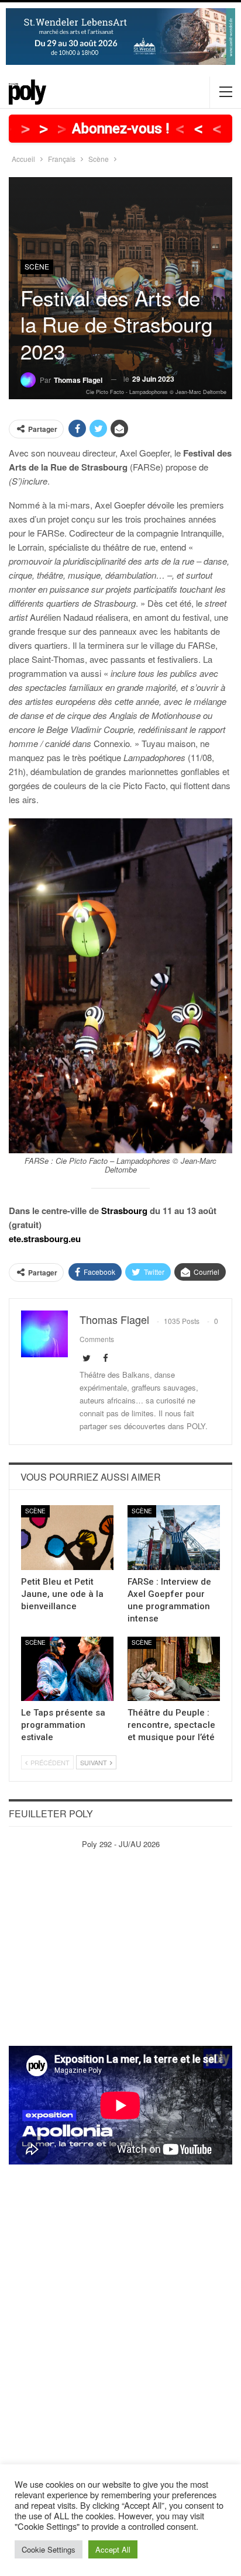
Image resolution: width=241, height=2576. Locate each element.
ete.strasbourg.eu (45, 1239)
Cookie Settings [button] (49, 2549)
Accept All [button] (113, 2549)
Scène (37, 266)
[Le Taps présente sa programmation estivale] (67, 1669)
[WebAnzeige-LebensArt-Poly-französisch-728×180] (120, 35)
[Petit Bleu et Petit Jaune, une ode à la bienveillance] (67, 1538)
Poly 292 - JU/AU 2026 (121, 1844)
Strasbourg (124, 1211)
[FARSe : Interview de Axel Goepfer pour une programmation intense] (174, 1538)
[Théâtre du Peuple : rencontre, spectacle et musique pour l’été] (174, 1669)
